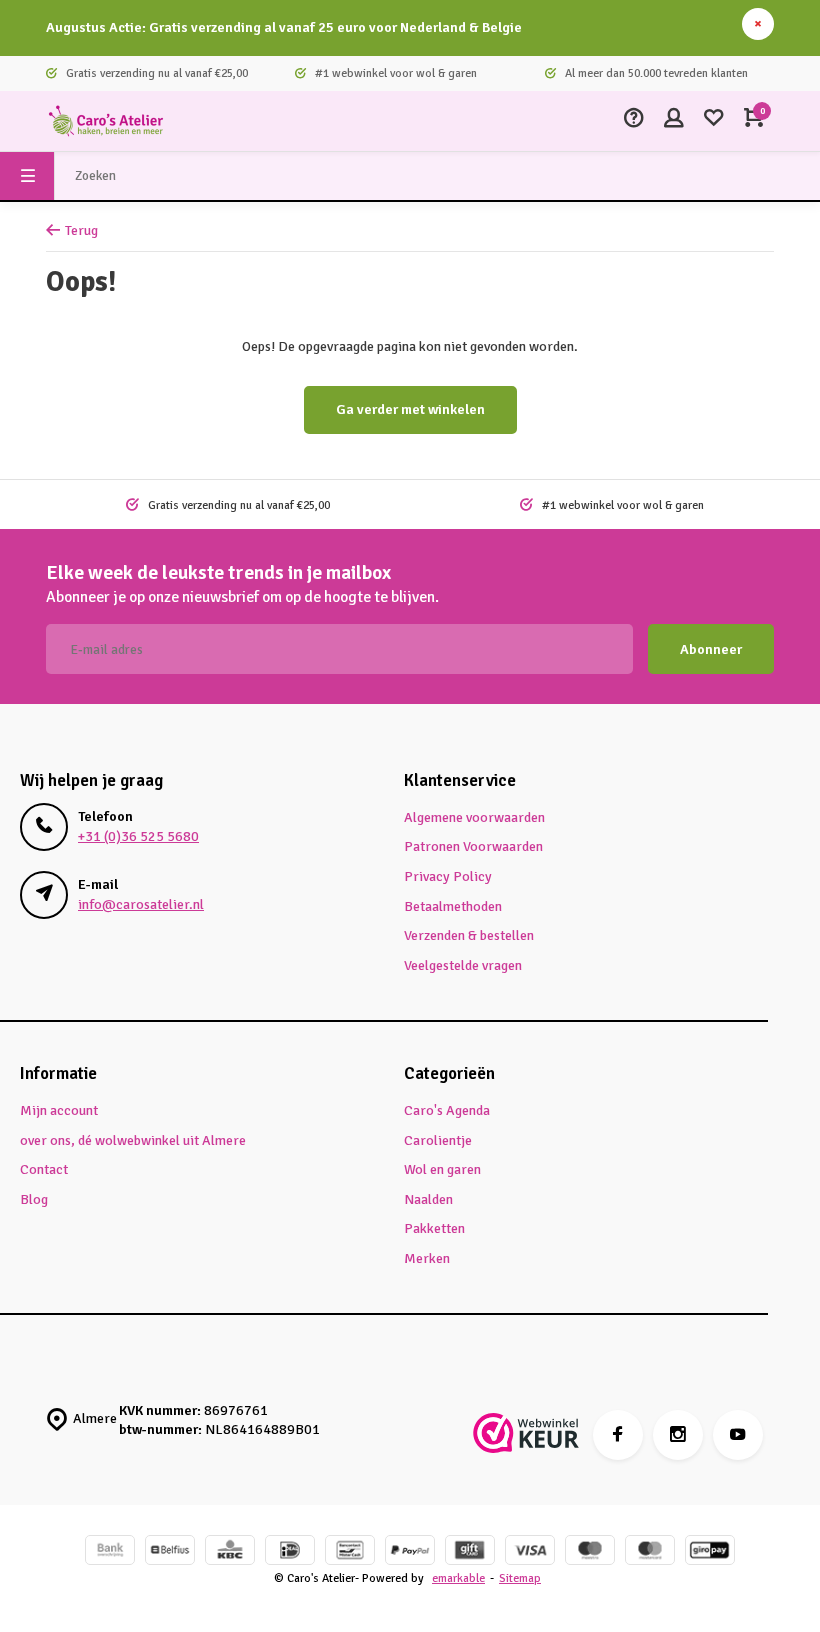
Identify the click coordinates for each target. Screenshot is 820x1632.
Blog (34, 1199)
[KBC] (230, 1552)
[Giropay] (710, 1552)
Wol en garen (442, 1169)
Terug (81, 230)
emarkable (458, 1578)
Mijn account (59, 1110)
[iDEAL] (290, 1552)
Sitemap (520, 1578)
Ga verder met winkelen (410, 409)
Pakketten (434, 1228)
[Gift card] (470, 1552)
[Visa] (530, 1552)
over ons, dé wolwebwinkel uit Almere (133, 1140)
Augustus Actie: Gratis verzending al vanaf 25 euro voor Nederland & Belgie (284, 27)
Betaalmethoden (453, 906)
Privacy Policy (448, 876)
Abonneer (711, 649)
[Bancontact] (350, 1552)
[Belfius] (170, 1552)
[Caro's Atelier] (106, 121)
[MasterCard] (650, 1552)
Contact (44, 1169)
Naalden (428, 1199)
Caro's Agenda (447, 1110)
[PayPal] (410, 1552)
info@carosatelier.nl (141, 904)
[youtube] (738, 1435)
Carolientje (438, 1140)
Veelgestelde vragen (463, 965)
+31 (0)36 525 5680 (138, 836)
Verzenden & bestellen (469, 935)
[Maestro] (590, 1552)
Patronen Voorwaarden (473, 846)
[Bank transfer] (110, 1552)
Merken (427, 1258)
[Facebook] (618, 1435)
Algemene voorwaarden (474, 817)
